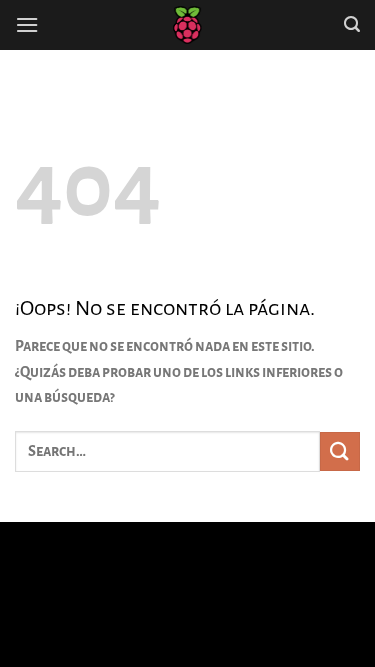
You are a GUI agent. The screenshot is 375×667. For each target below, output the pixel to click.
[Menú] (27, 24)
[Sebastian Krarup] (188, 25)
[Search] (352, 24)
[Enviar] (340, 451)
